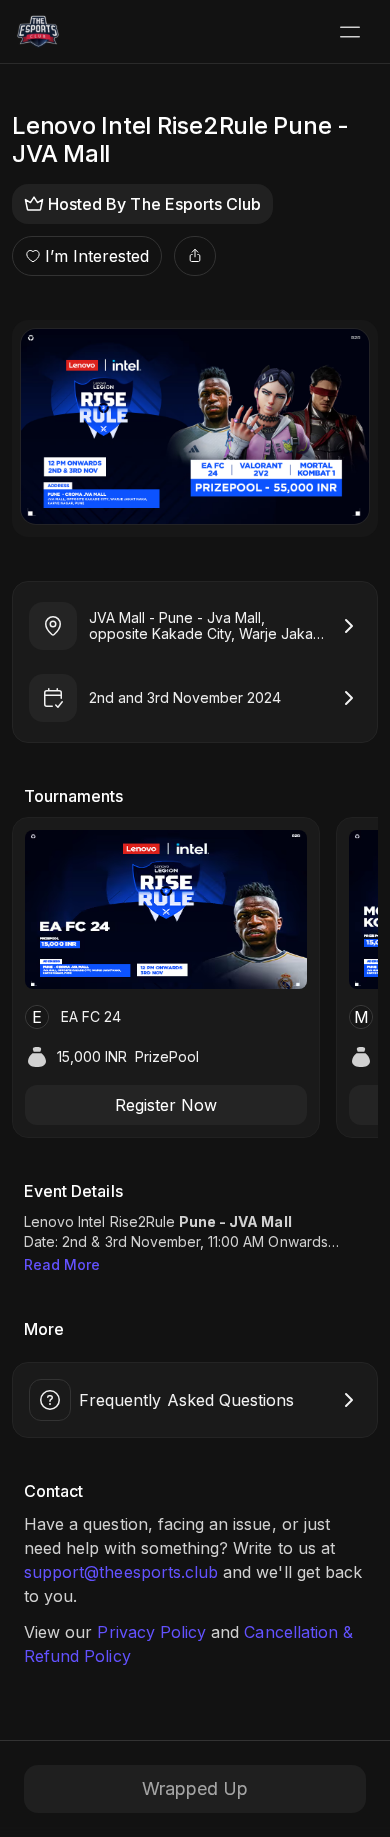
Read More (62, 1264)
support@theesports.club (121, 1572)
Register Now (166, 1105)
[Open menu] (350, 32)
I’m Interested (97, 256)
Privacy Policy (151, 1632)
